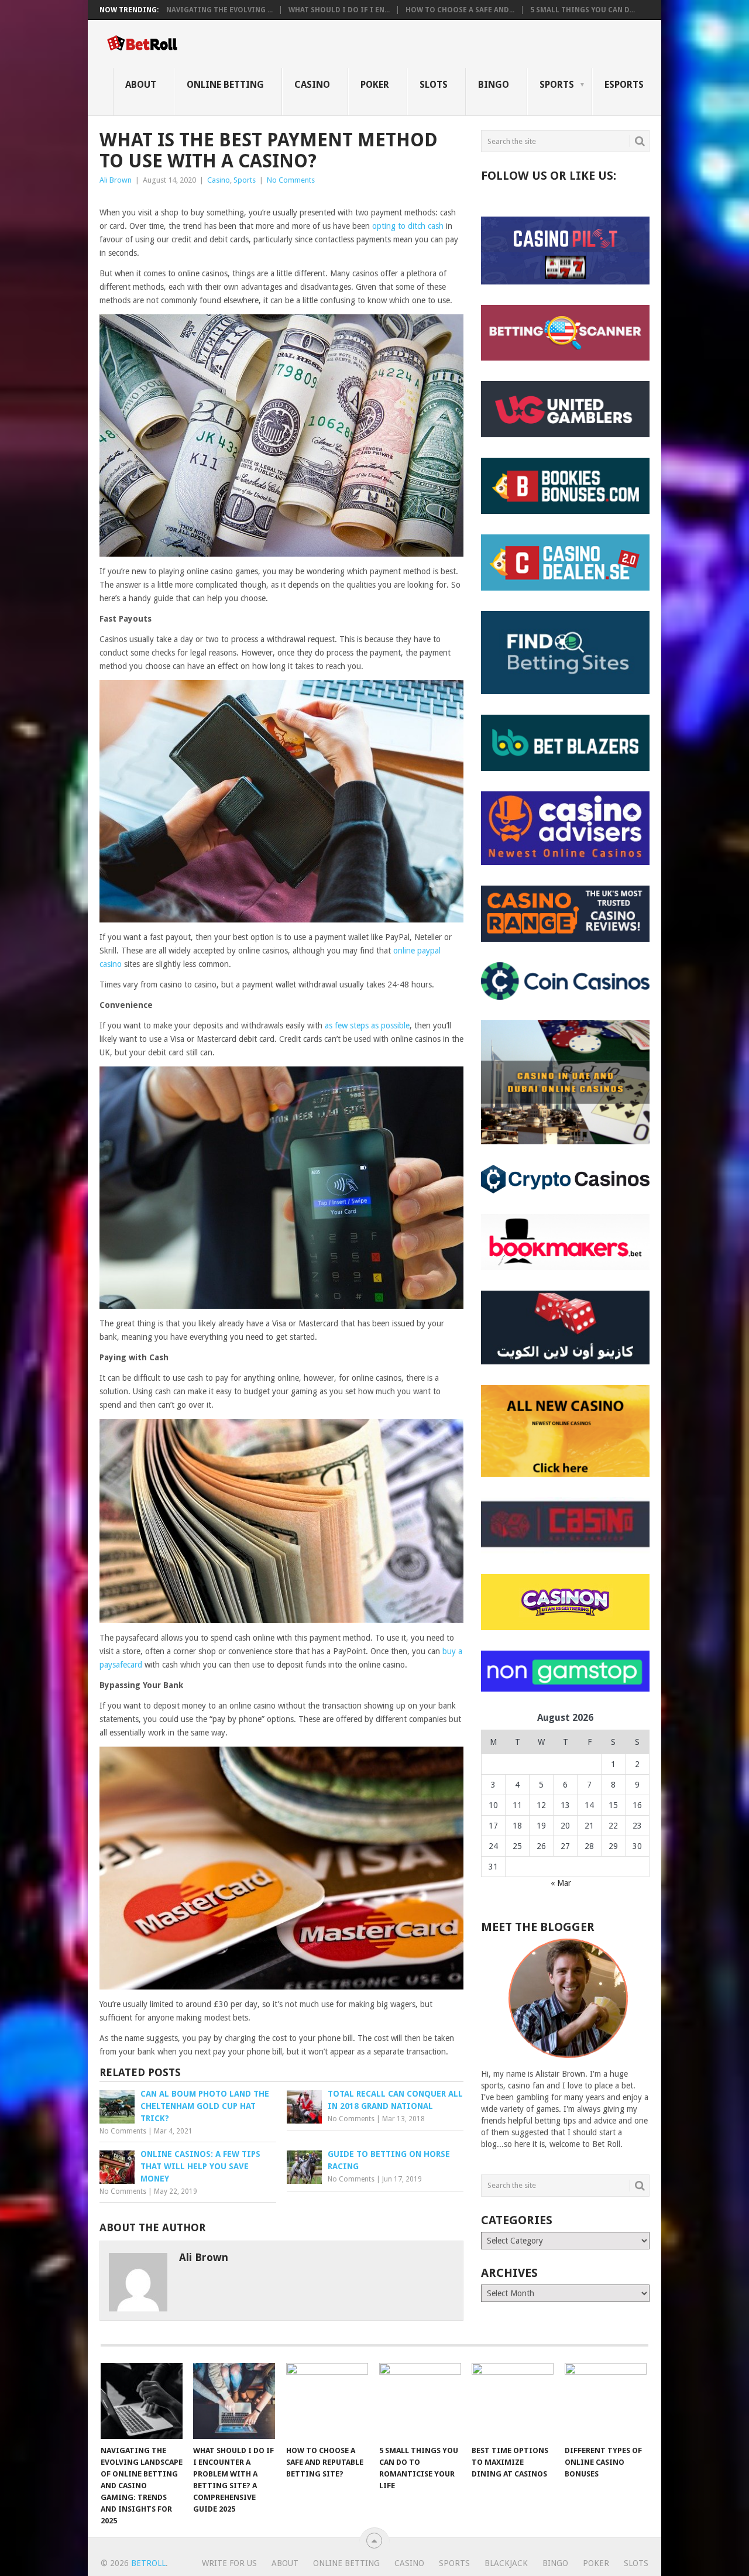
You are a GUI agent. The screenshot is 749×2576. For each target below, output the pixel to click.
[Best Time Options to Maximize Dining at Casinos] (513, 2401)
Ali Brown (116, 180)
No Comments (291, 180)
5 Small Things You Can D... (583, 10)
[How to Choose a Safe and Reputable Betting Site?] (327, 2401)
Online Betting (225, 85)
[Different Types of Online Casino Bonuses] (606, 2401)
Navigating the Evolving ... (219, 10)
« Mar (561, 1883)
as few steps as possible (367, 1025)
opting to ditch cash (408, 226)
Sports (557, 85)
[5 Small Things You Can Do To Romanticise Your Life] (420, 2401)
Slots (434, 85)
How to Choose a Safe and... (460, 10)
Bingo (494, 85)
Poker (375, 85)
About (141, 85)
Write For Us (229, 2563)
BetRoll (148, 2563)
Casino (312, 85)
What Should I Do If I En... (339, 10)
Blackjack (506, 2563)
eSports (624, 85)
